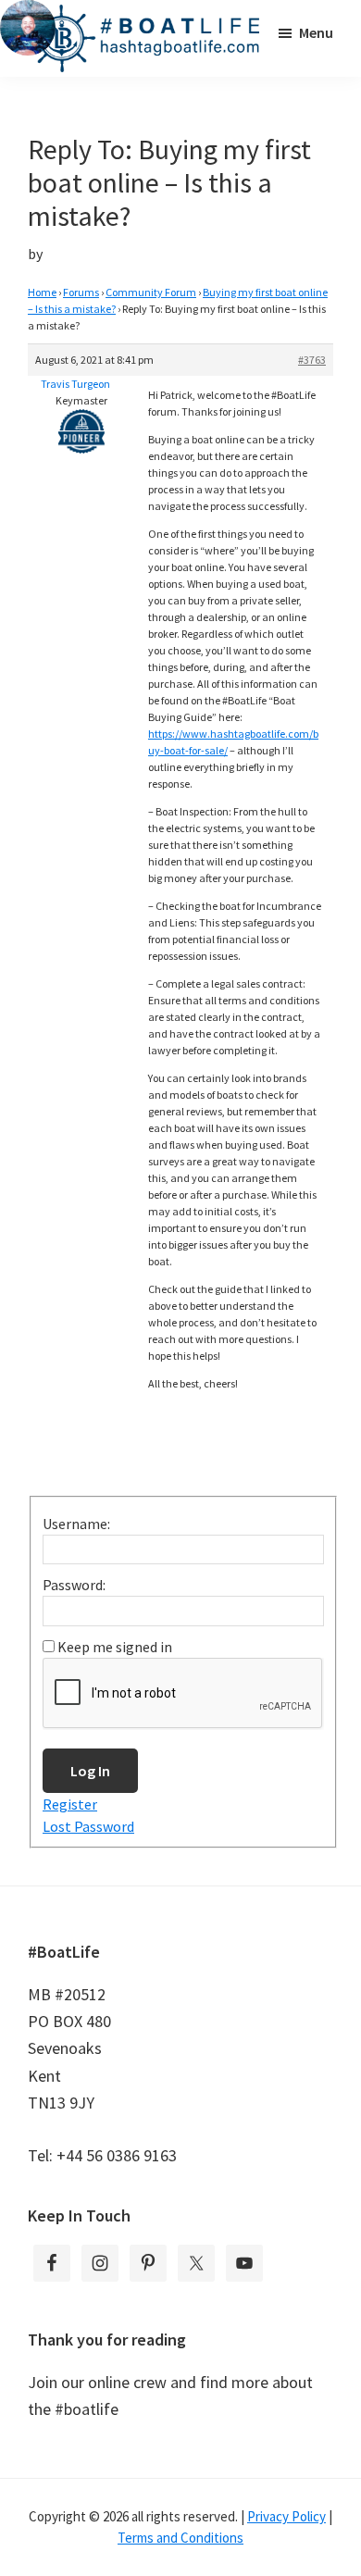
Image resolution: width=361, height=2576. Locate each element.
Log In (90, 1771)
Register (70, 1804)
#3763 (312, 360)
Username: (76, 1524)
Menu (316, 32)
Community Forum (151, 292)
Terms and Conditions (180, 2538)
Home (42, 292)
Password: (74, 1585)
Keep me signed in (115, 1647)
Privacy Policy (286, 2516)
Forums (81, 292)
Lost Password (88, 1826)
